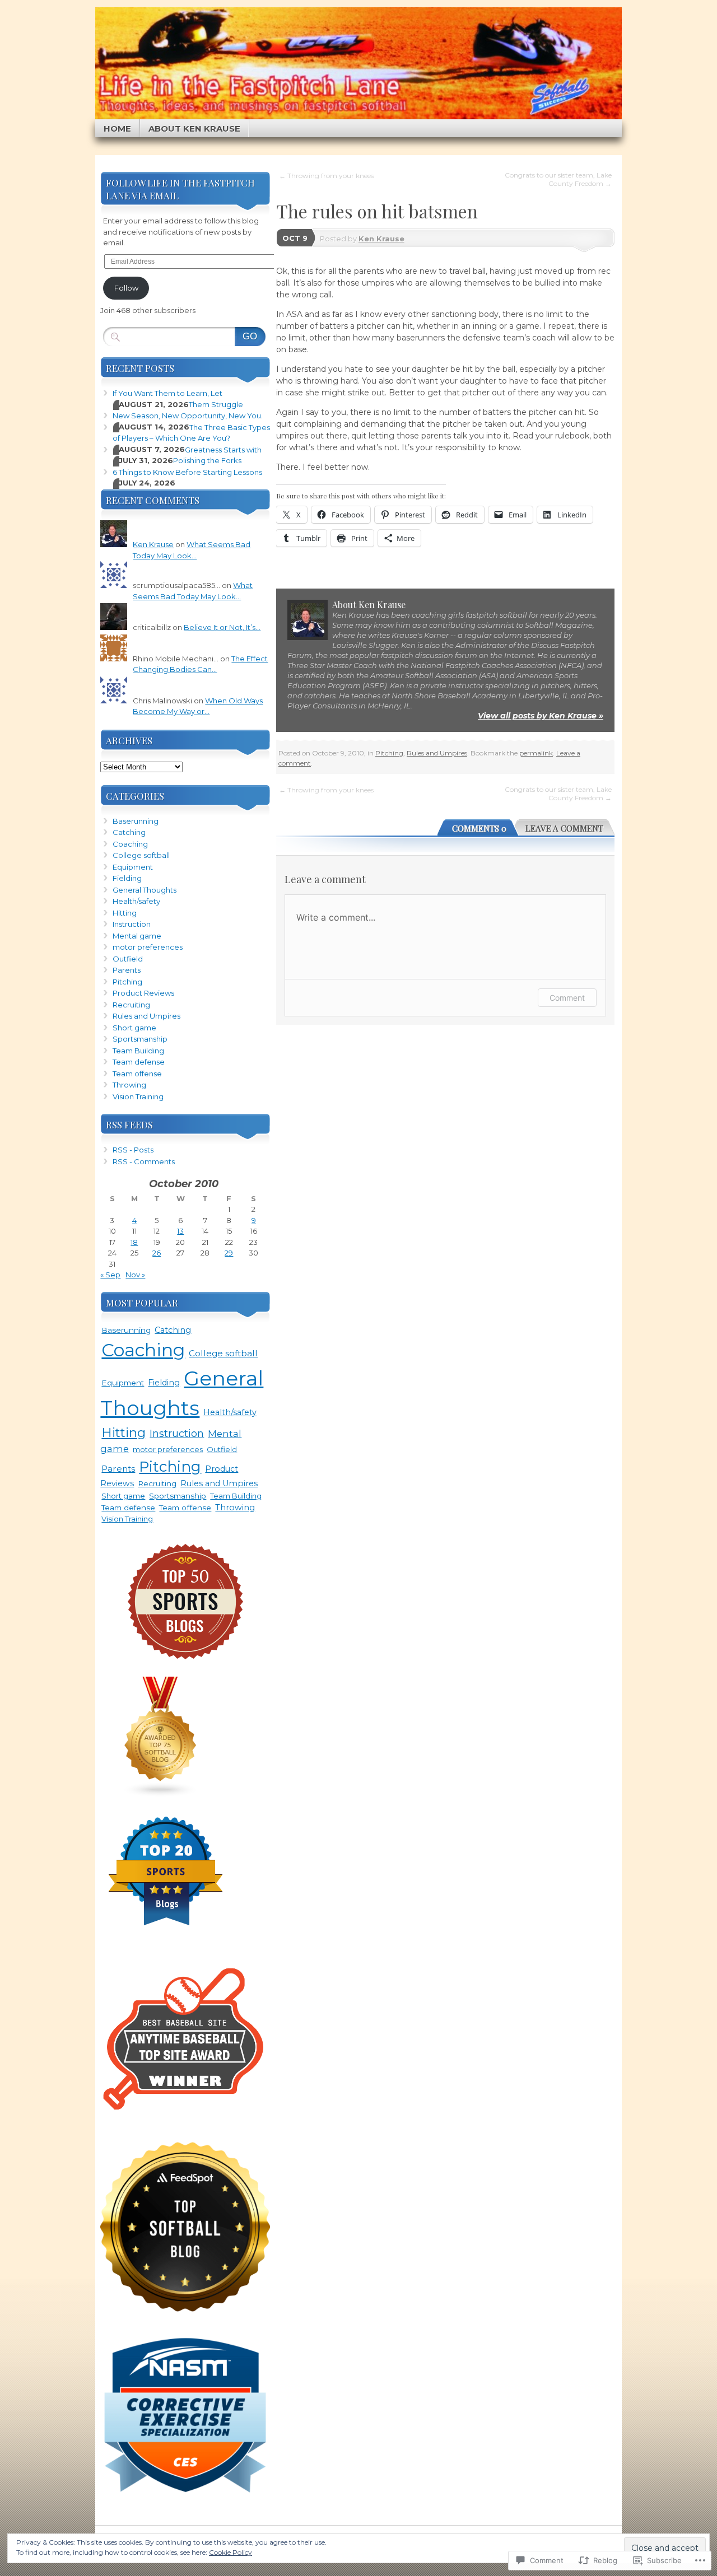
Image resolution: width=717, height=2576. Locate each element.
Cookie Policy (231, 2552)
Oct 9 (295, 238)
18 (134, 1242)
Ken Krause (381, 239)
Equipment (133, 867)
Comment (567, 998)
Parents (127, 970)
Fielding (127, 878)
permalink (536, 753)
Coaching (130, 844)
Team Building (138, 1051)
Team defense (139, 1062)
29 (229, 1253)
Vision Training (138, 1096)
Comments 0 (479, 828)
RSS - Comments (144, 1161)
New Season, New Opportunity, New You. (188, 416)
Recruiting (131, 1005)
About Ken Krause (194, 129)
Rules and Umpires (437, 753)
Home (117, 129)
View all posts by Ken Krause (541, 716)
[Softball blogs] (161, 1795)
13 (180, 1231)
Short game (134, 1028)
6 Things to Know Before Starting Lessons (187, 472)
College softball (141, 855)
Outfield (128, 959)
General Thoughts (145, 890)
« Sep (110, 1275)
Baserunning (136, 821)
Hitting (125, 913)
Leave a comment (564, 828)
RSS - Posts (133, 1150)
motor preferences (148, 947)
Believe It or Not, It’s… (222, 627)
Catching (129, 832)
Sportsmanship (140, 1039)
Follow (126, 288)
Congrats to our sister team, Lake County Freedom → (558, 179)
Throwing (129, 1085)
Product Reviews (143, 993)
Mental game (137, 936)
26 (157, 1253)
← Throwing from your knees (326, 176)
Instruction (132, 924)
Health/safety (136, 901)
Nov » (135, 1275)
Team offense (137, 1074)
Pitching (389, 753)
